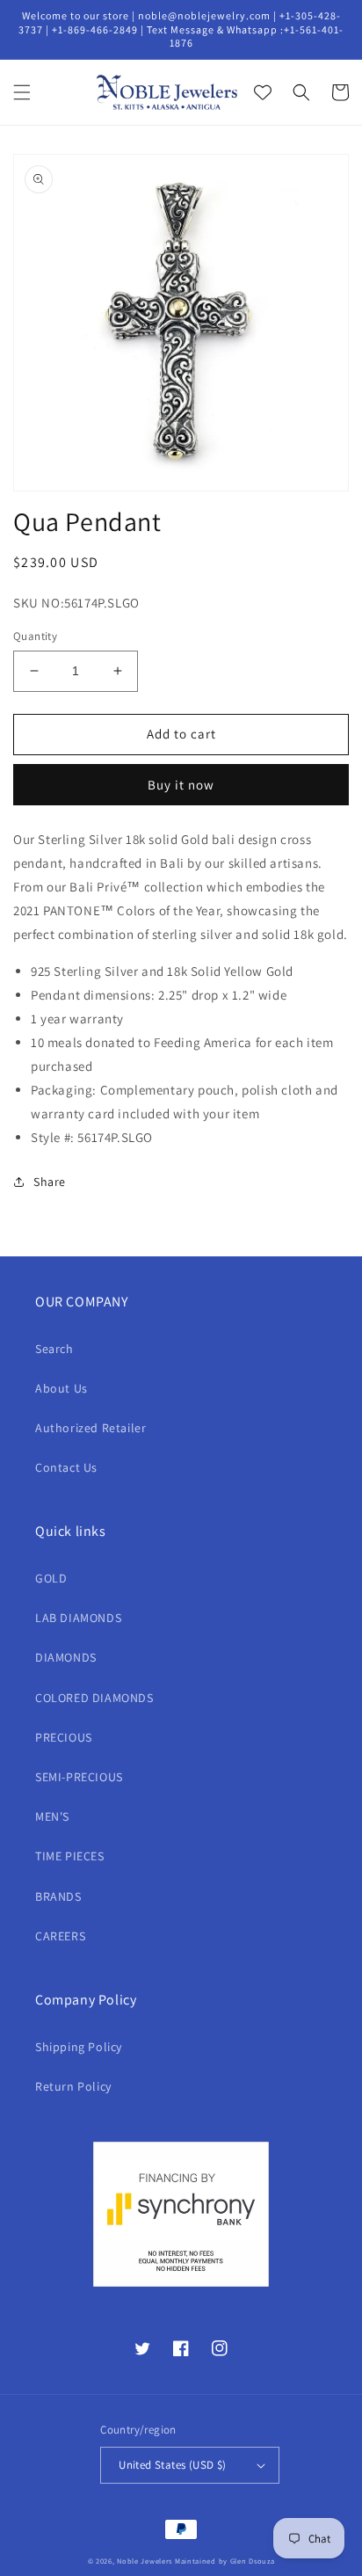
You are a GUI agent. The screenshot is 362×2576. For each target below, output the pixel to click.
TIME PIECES (70, 1856)
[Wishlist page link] (263, 92)
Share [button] (50, 1182)
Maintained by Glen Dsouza (225, 2561)
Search (54, 1349)
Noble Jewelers (145, 2561)
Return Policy (73, 2086)
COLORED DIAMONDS (94, 1698)
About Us (62, 1388)
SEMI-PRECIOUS (79, 1777)
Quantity (35, 636)
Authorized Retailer (90, 1428)
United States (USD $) (172, 2465)
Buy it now (181, 785)
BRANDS (58, 1896)
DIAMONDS (66, 1657)
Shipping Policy (79, 2047)
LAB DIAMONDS (78, 1618)
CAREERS (60, 1936)
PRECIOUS (64, 1737)
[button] (22, 92)
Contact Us (66, 1467)
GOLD (51, 1578)
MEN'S (52, 1816)
